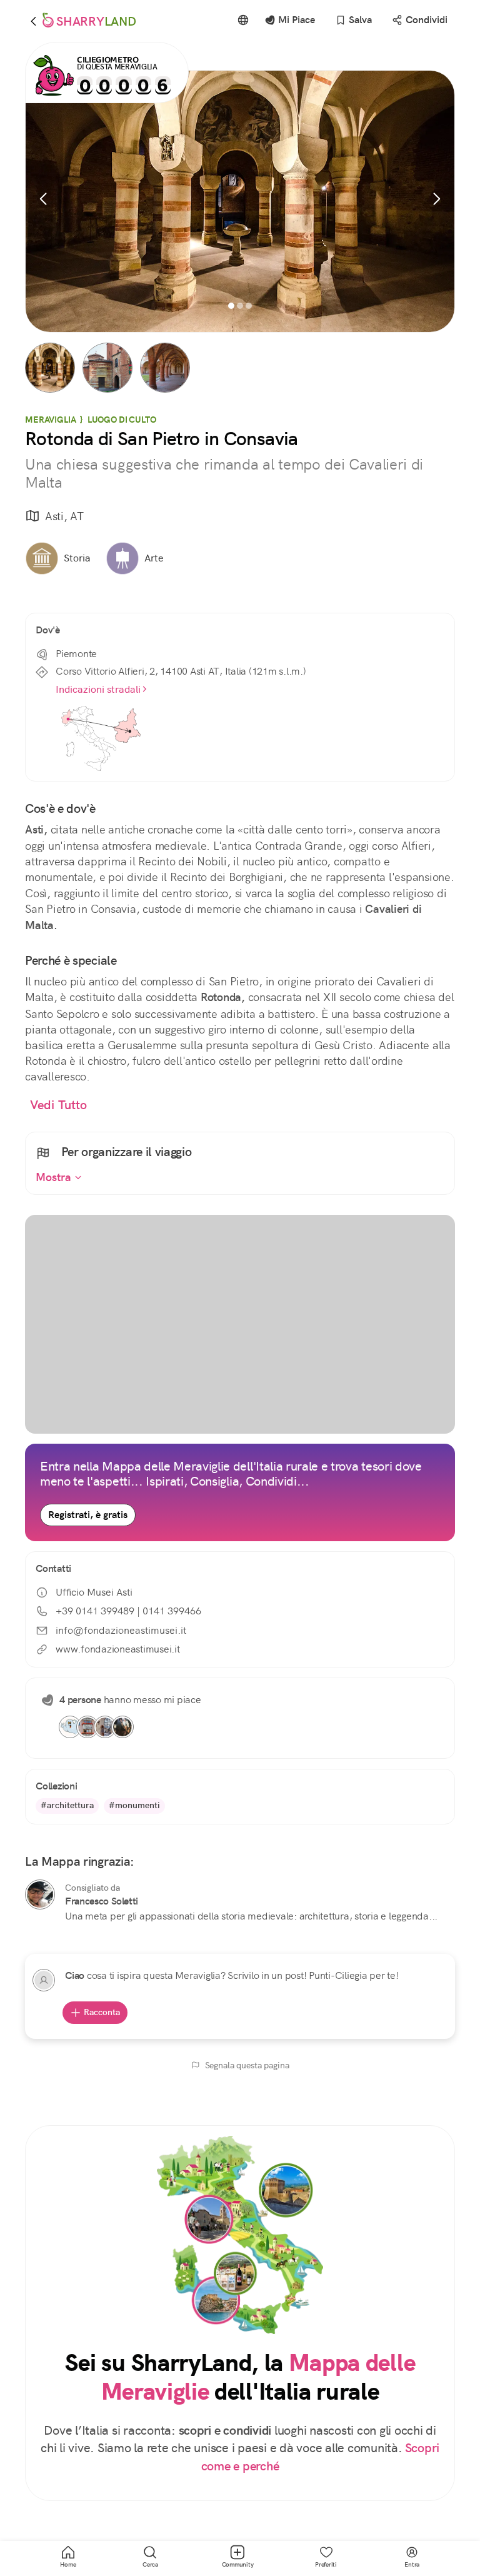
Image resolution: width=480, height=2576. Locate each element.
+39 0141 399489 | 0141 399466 (128, 1611)
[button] (50, 368)
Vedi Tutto (59, 1105)
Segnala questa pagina (247, 2065)
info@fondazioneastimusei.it (121, 1630)
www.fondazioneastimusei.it (118, 1649)
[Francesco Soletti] (40, 1894)
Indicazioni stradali (98, 689)
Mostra (55, 1177)
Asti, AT (64, 516)
